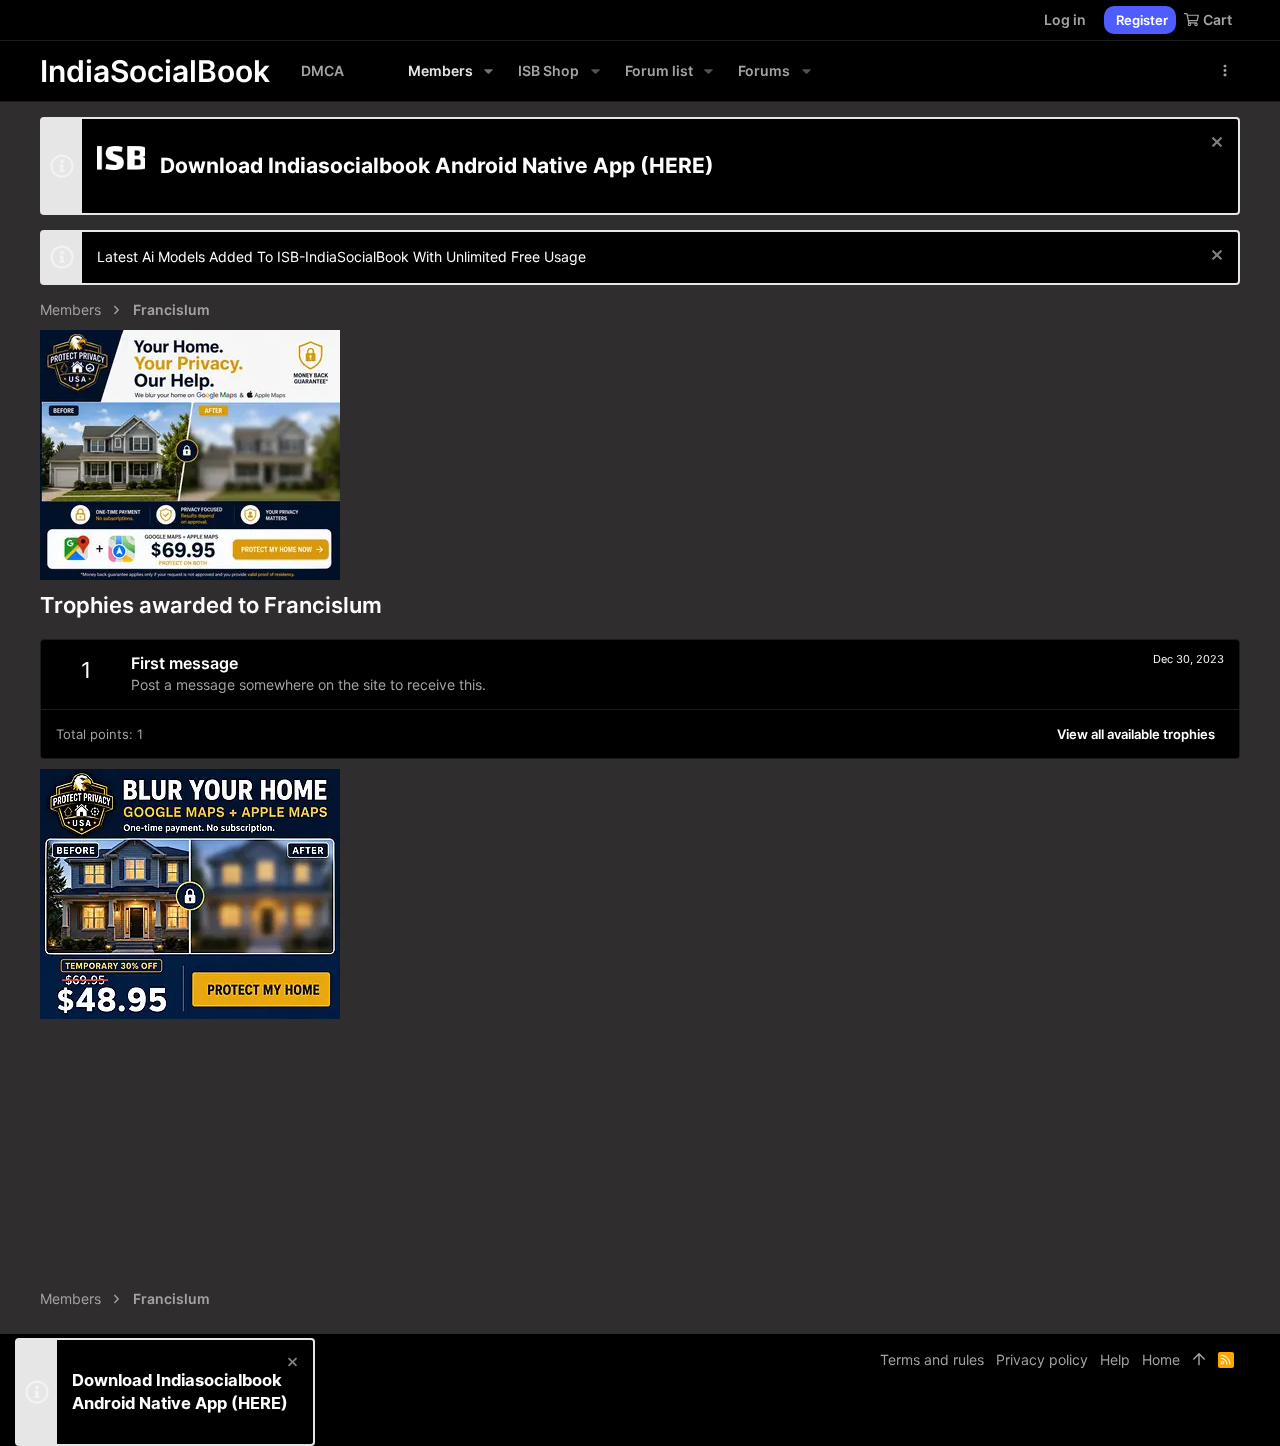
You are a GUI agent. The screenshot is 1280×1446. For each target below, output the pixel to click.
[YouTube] (1231, 1415)
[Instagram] (1171, 1415)
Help (1115, 1359)
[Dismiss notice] (1214, 144)
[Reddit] (1201, 1415)
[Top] (1199, 1360)
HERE (677, 165)
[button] (488, 71)
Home (1161, 1359)
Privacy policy (1042, 1359)
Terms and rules (932, 1359)
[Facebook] (1141, 1415)
